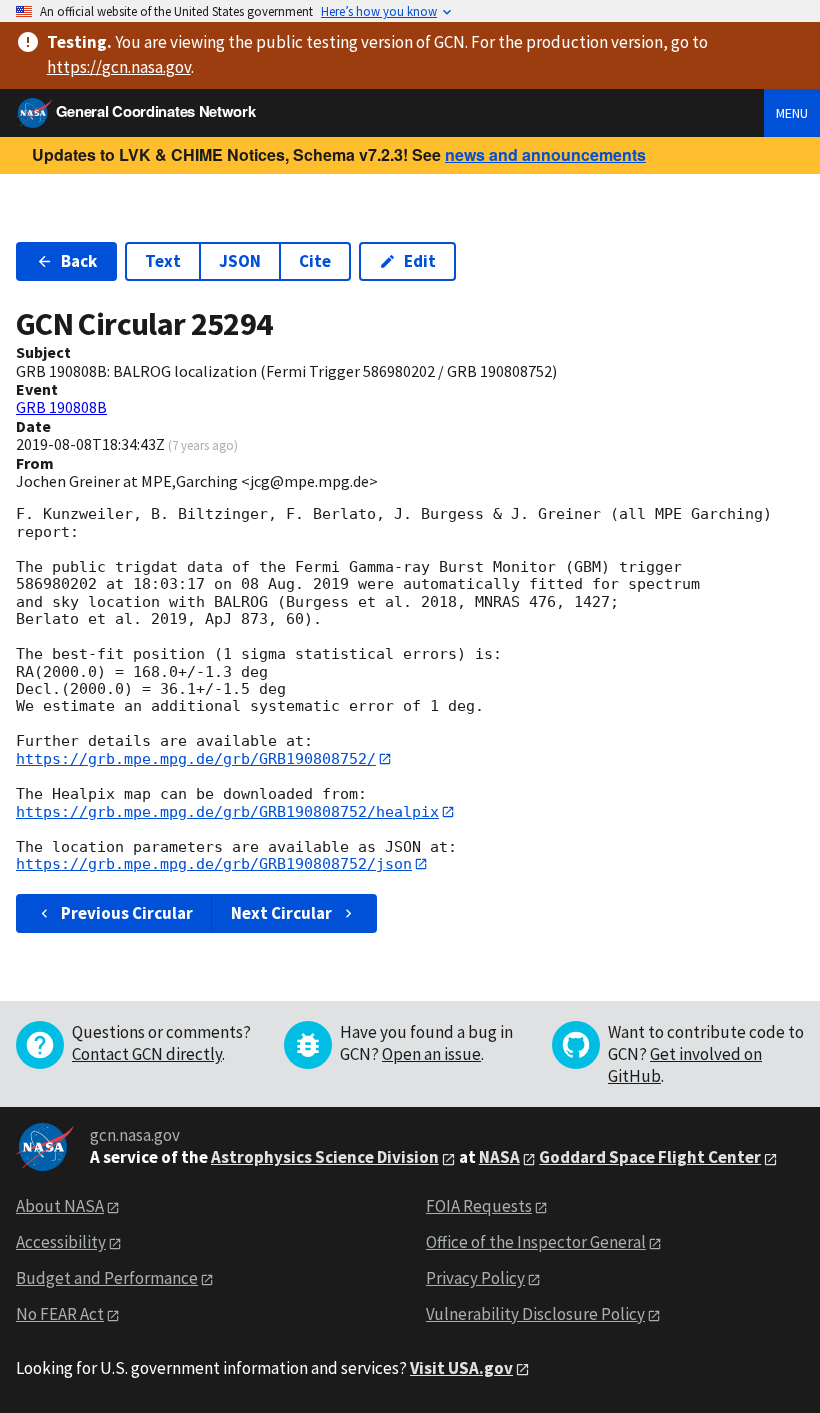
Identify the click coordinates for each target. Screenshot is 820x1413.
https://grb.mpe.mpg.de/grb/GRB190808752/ (196, 759)
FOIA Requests (479, 1206)
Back (79, 261)
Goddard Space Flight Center (650, 1157)
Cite (315, 261)
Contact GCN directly (147, 1054)
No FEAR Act (60, 1314)
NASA (499, 1157)
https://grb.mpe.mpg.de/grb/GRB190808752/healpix (227, 812)
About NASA (60, 1206)
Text (163, 261)
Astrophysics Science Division (325, 1157)
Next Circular (281, 913)
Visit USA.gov (461, 1368)
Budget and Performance (107, 1278)
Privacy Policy (475, 1278)
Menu (792, 113)
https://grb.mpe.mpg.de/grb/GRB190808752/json (214, 864)
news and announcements (545, 154)
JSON (240, 261)
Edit (420, 261)
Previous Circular (127, 913)
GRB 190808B (61, 407)
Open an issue (431, 1054)
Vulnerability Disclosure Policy (535, 1314)
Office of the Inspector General (536, 1242)
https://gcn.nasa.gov (119, 67)
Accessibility (61, 1242)
